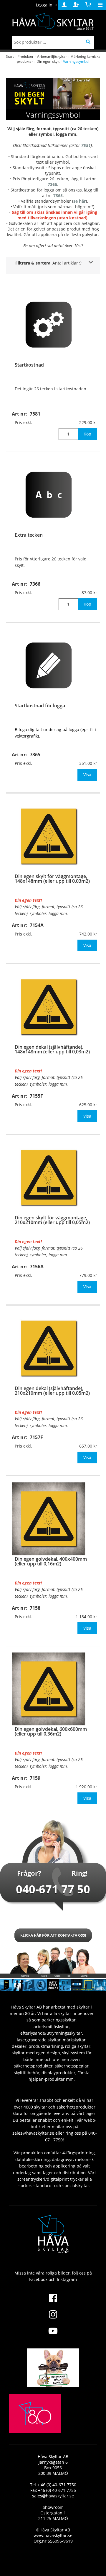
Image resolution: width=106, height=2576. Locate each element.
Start (10, 56)
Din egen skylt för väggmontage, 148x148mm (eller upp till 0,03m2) (52, 879)
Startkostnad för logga (40, 706)
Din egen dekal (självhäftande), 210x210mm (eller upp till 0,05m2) (52, 1391)
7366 (52, 184)
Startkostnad (29, 365)
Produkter (25, 56)
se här (79, 201)
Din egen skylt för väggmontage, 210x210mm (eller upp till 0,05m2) (52, 1220)
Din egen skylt (48, 61)
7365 (58, 195)
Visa (87, 775)
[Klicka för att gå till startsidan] (35, 2427)
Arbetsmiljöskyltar (52, 56)
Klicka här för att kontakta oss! (53, 1935)
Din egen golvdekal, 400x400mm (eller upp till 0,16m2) (51, 1561)
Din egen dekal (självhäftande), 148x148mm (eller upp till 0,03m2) (52, 1049)
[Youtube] (53, 2334)
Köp (87, 434)
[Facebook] (53, 2302)
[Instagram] (53, 2318)
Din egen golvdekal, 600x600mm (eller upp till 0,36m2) (51, 1731)
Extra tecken (29, 535)
